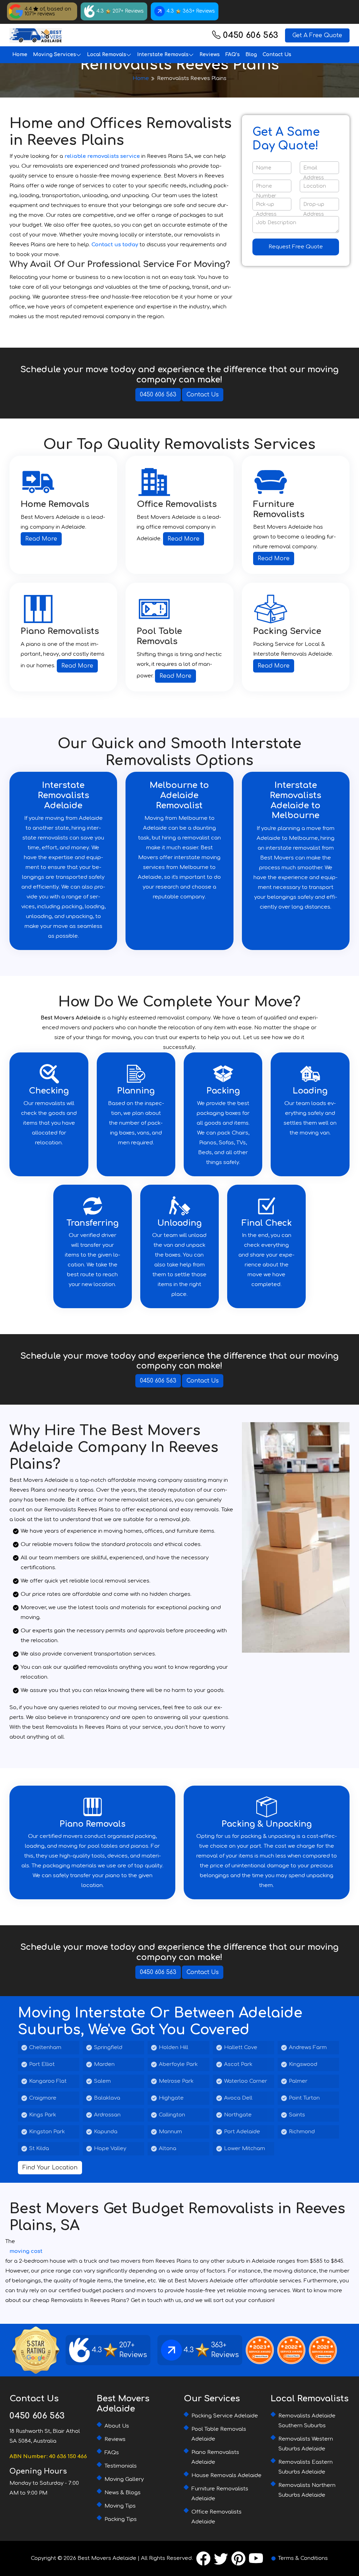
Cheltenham (45, 2048)
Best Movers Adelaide (107, 2558)
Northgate (238, 2115)
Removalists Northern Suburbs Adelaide (307, 2490)
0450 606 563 (250, 35)
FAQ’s (233, 55)
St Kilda (39, 2149)
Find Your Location (50, 2168)
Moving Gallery (124, 2479)
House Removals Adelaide (226, 2475)
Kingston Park (47, 2132)
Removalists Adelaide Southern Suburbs (307, 2421)
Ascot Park (238, 2064)
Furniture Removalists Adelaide (220, 2494)
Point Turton (304, 2098)
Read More (41, 539)
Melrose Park (176, 2081)
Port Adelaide (242, 2132)
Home (20, 55)
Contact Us (277, 55)
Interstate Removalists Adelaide (63, 795)
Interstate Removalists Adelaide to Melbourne (296, 800)
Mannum (170, 2132)
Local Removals (107, 55)
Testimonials (121, 2466)
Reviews (210, 55)
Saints (297, 2115)
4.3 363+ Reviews (191, 11)
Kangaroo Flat (48, 2081)
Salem (102, 2081)
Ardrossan (107, 2115)
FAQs (112, 2453)
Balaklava (107, 2098)
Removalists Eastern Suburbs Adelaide (306, 2467)
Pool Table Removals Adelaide (219, 2434)
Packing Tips (121, 2519)
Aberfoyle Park (178, 2064)
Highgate (171, 2098)
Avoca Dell (238, 2098)
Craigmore (43, 2098)
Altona (168, 2149)
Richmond (302, 2132)
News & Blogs (123, 2493)
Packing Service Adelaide (225, 2416)
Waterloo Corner (246, 2081)
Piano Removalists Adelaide (215, 2457)
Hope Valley (110, 2149)
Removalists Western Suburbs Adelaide (306, 2444)
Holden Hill (174, 2048)
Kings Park (43, 2115)
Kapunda (106, 2132)
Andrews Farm (308, 2048)
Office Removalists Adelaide (216, 2517)
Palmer (298, 2081)
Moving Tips (120, 2506)
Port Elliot (42, 2064)
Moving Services (55, 55)
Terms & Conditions (303, 2558)
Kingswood (303, 2064)
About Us (117, 2426)
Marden (104, 2064)
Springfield (108, 2048)
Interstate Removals (163, 55)
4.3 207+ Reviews (120, 11)
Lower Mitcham (245, 2149)
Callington (172, 2115)
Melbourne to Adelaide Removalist (179, 795)
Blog (251, 55)
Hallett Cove (241, 2048)
